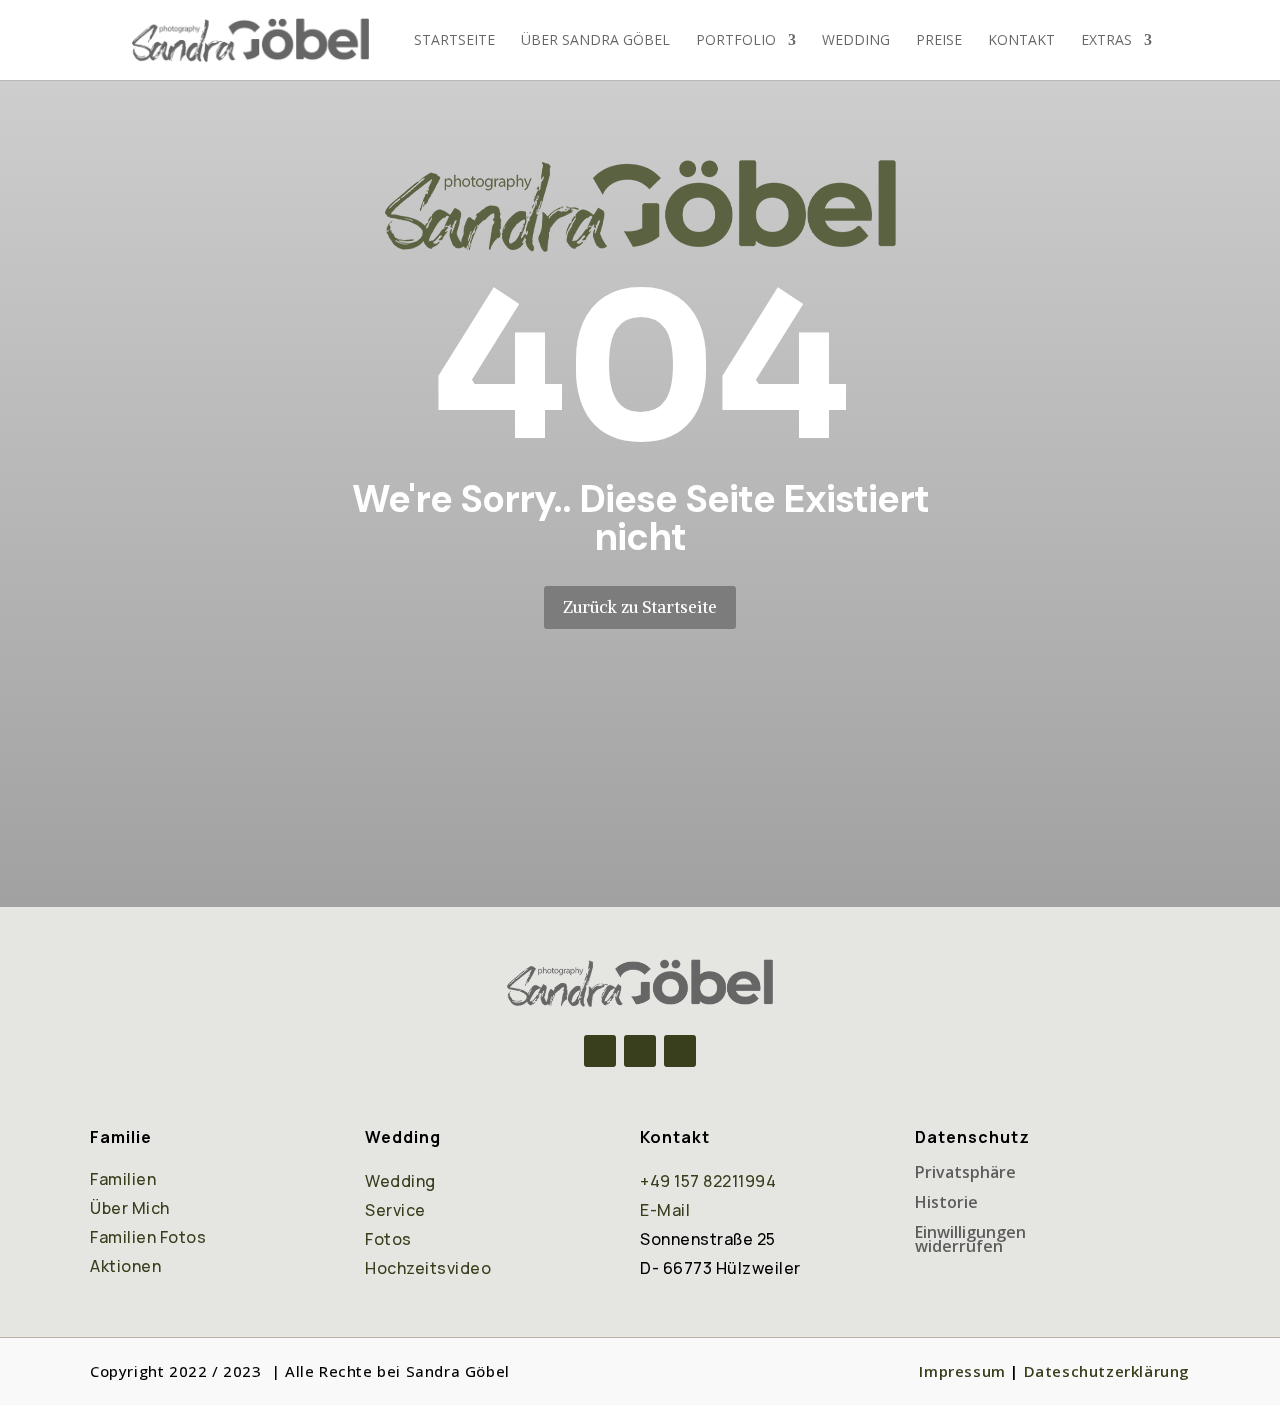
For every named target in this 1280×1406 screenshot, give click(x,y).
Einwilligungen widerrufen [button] (970, 1241)
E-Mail (665, 1210)
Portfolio (736, 41)
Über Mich (130, 1208)
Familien (123, 1179)
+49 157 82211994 (708, 1181)
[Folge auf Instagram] (640, 1051)
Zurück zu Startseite (640, 607)
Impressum (962, 1371)
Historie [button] (946, 1204)
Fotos (388, 1239)
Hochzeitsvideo (428, 1268)
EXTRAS (1106, 41)
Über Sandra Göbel (595, 41)
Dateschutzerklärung (1107, 1371)
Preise (939, 41)
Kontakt (1021, 41)
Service (395, 1210)
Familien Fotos (148, 1237)
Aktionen (125, 1266)
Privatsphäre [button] (965, 1174)
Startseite (454, 41)
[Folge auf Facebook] (600, 1051)
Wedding (856, 41)
